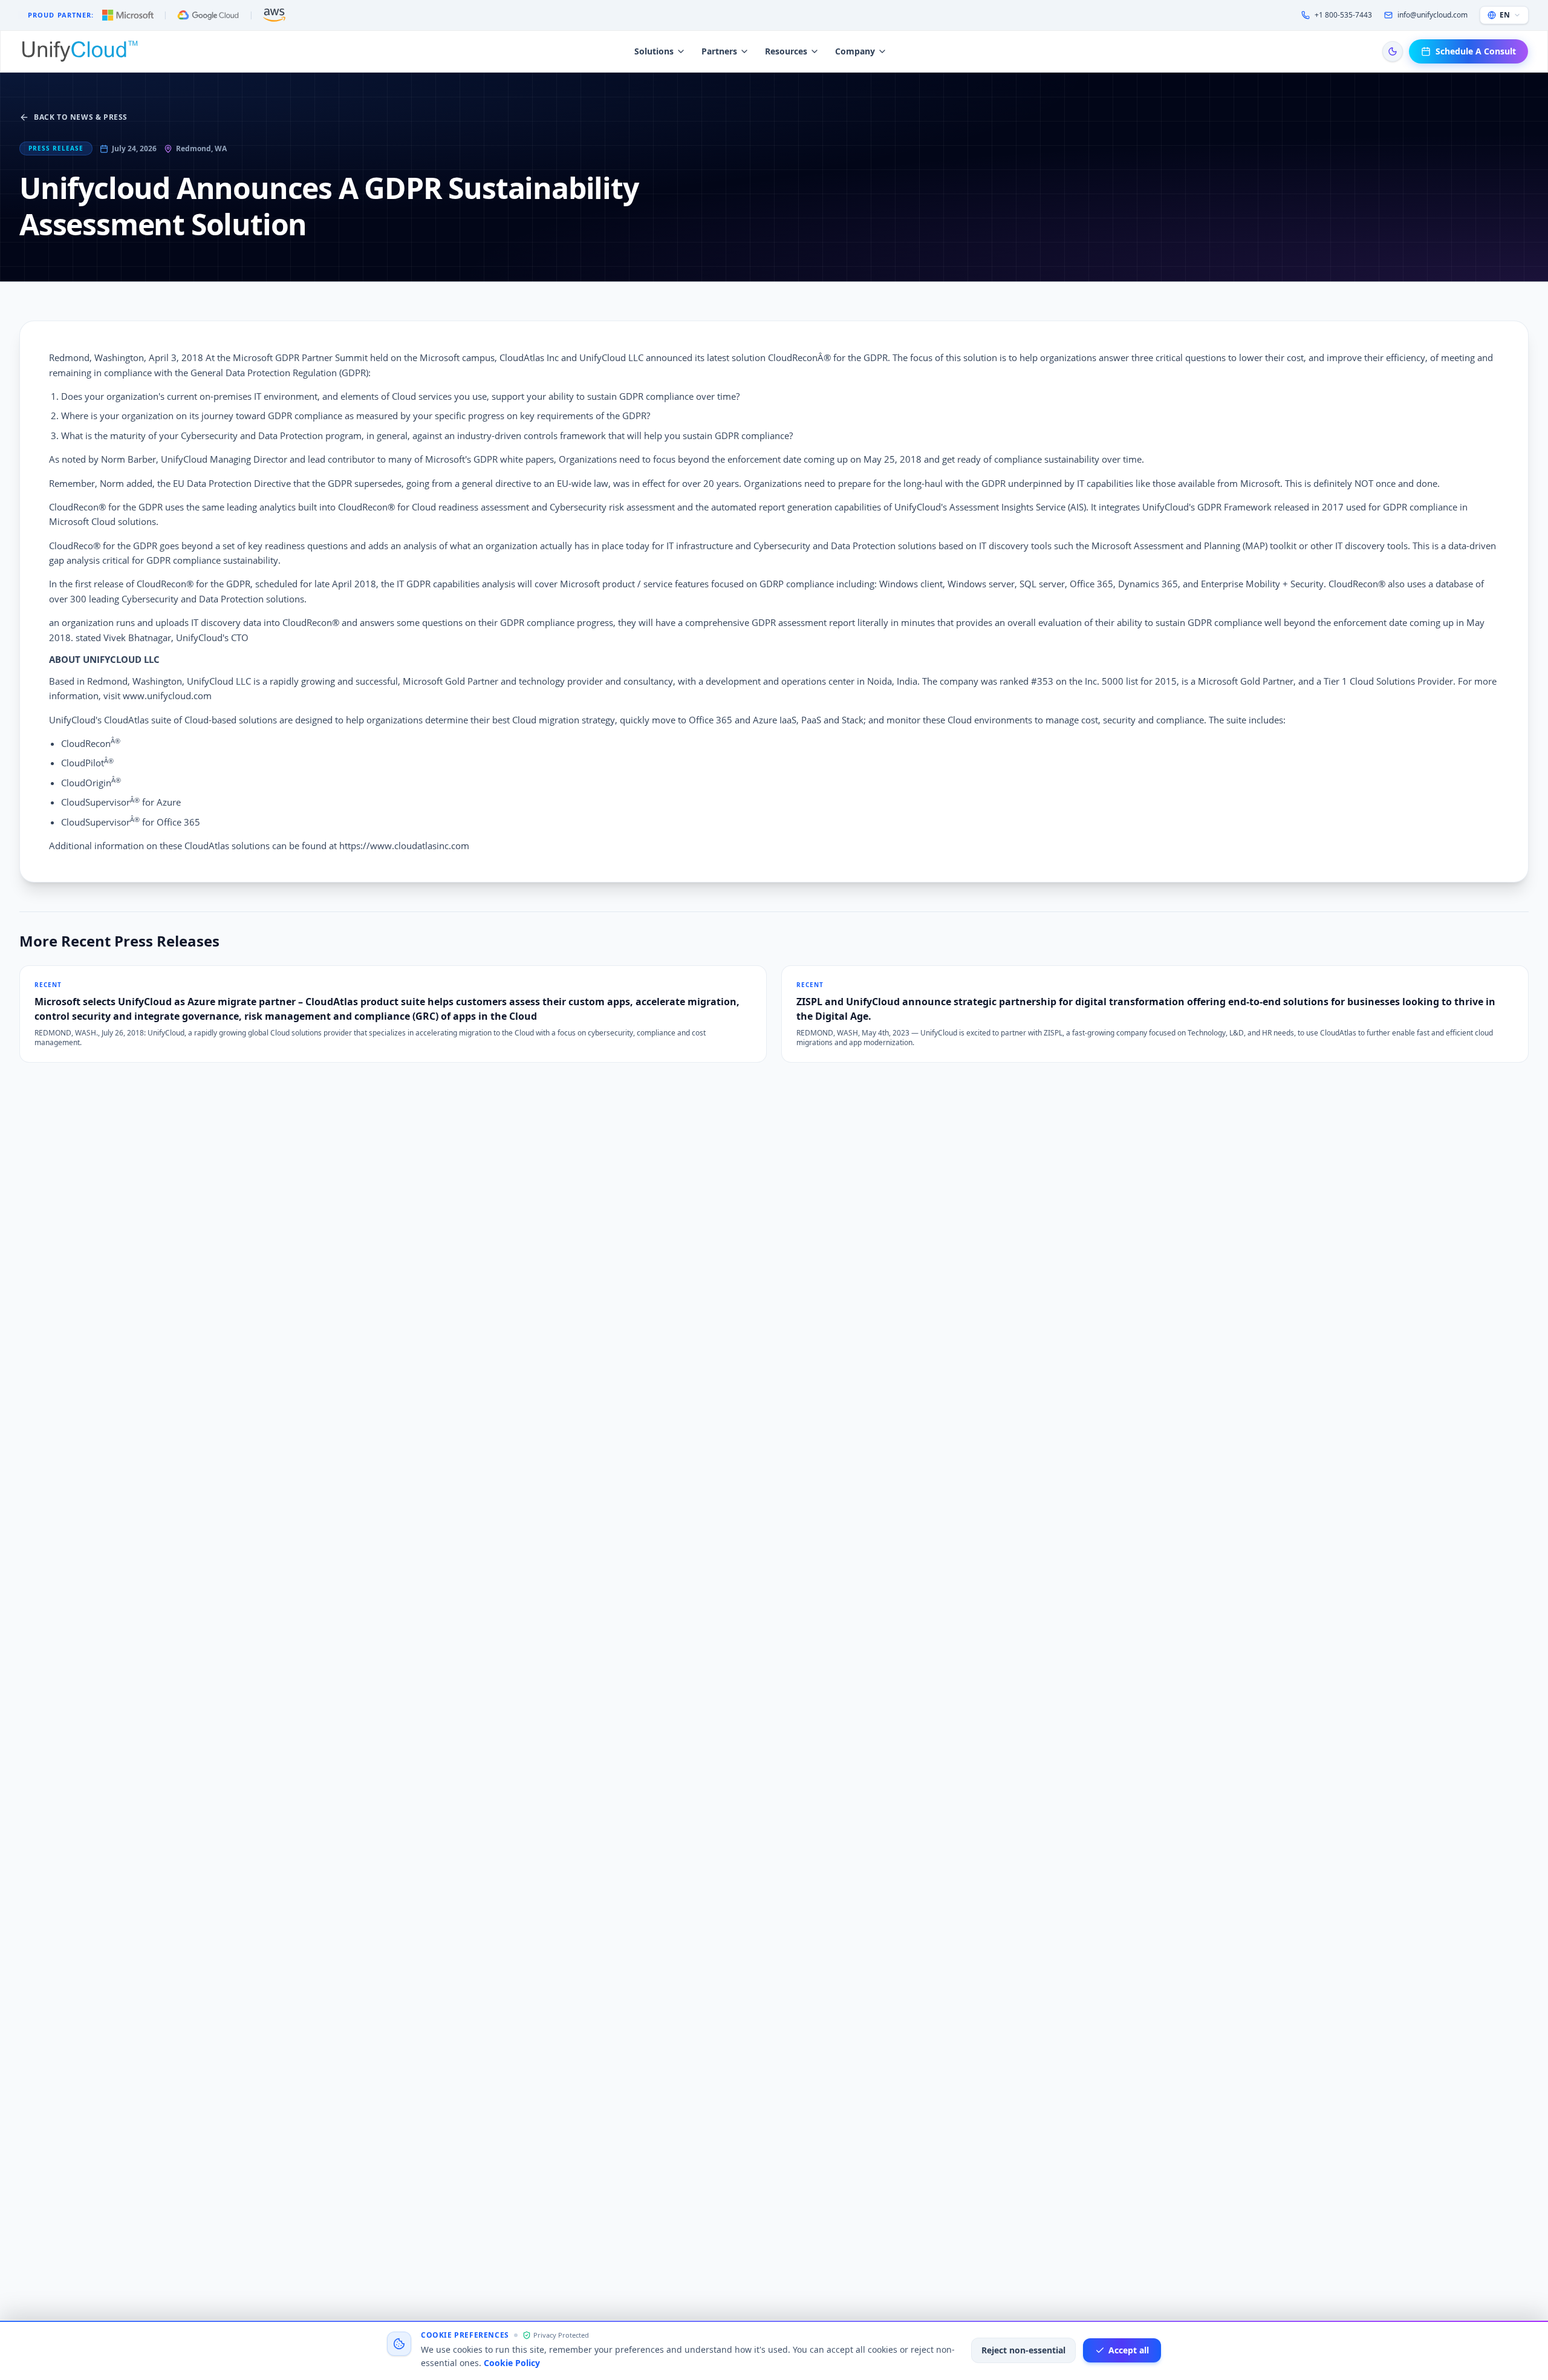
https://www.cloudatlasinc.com (404, 846)
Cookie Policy (512, 2363)
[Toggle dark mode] (1393, 51)
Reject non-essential (1023, 2350)
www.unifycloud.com (167, 696)
